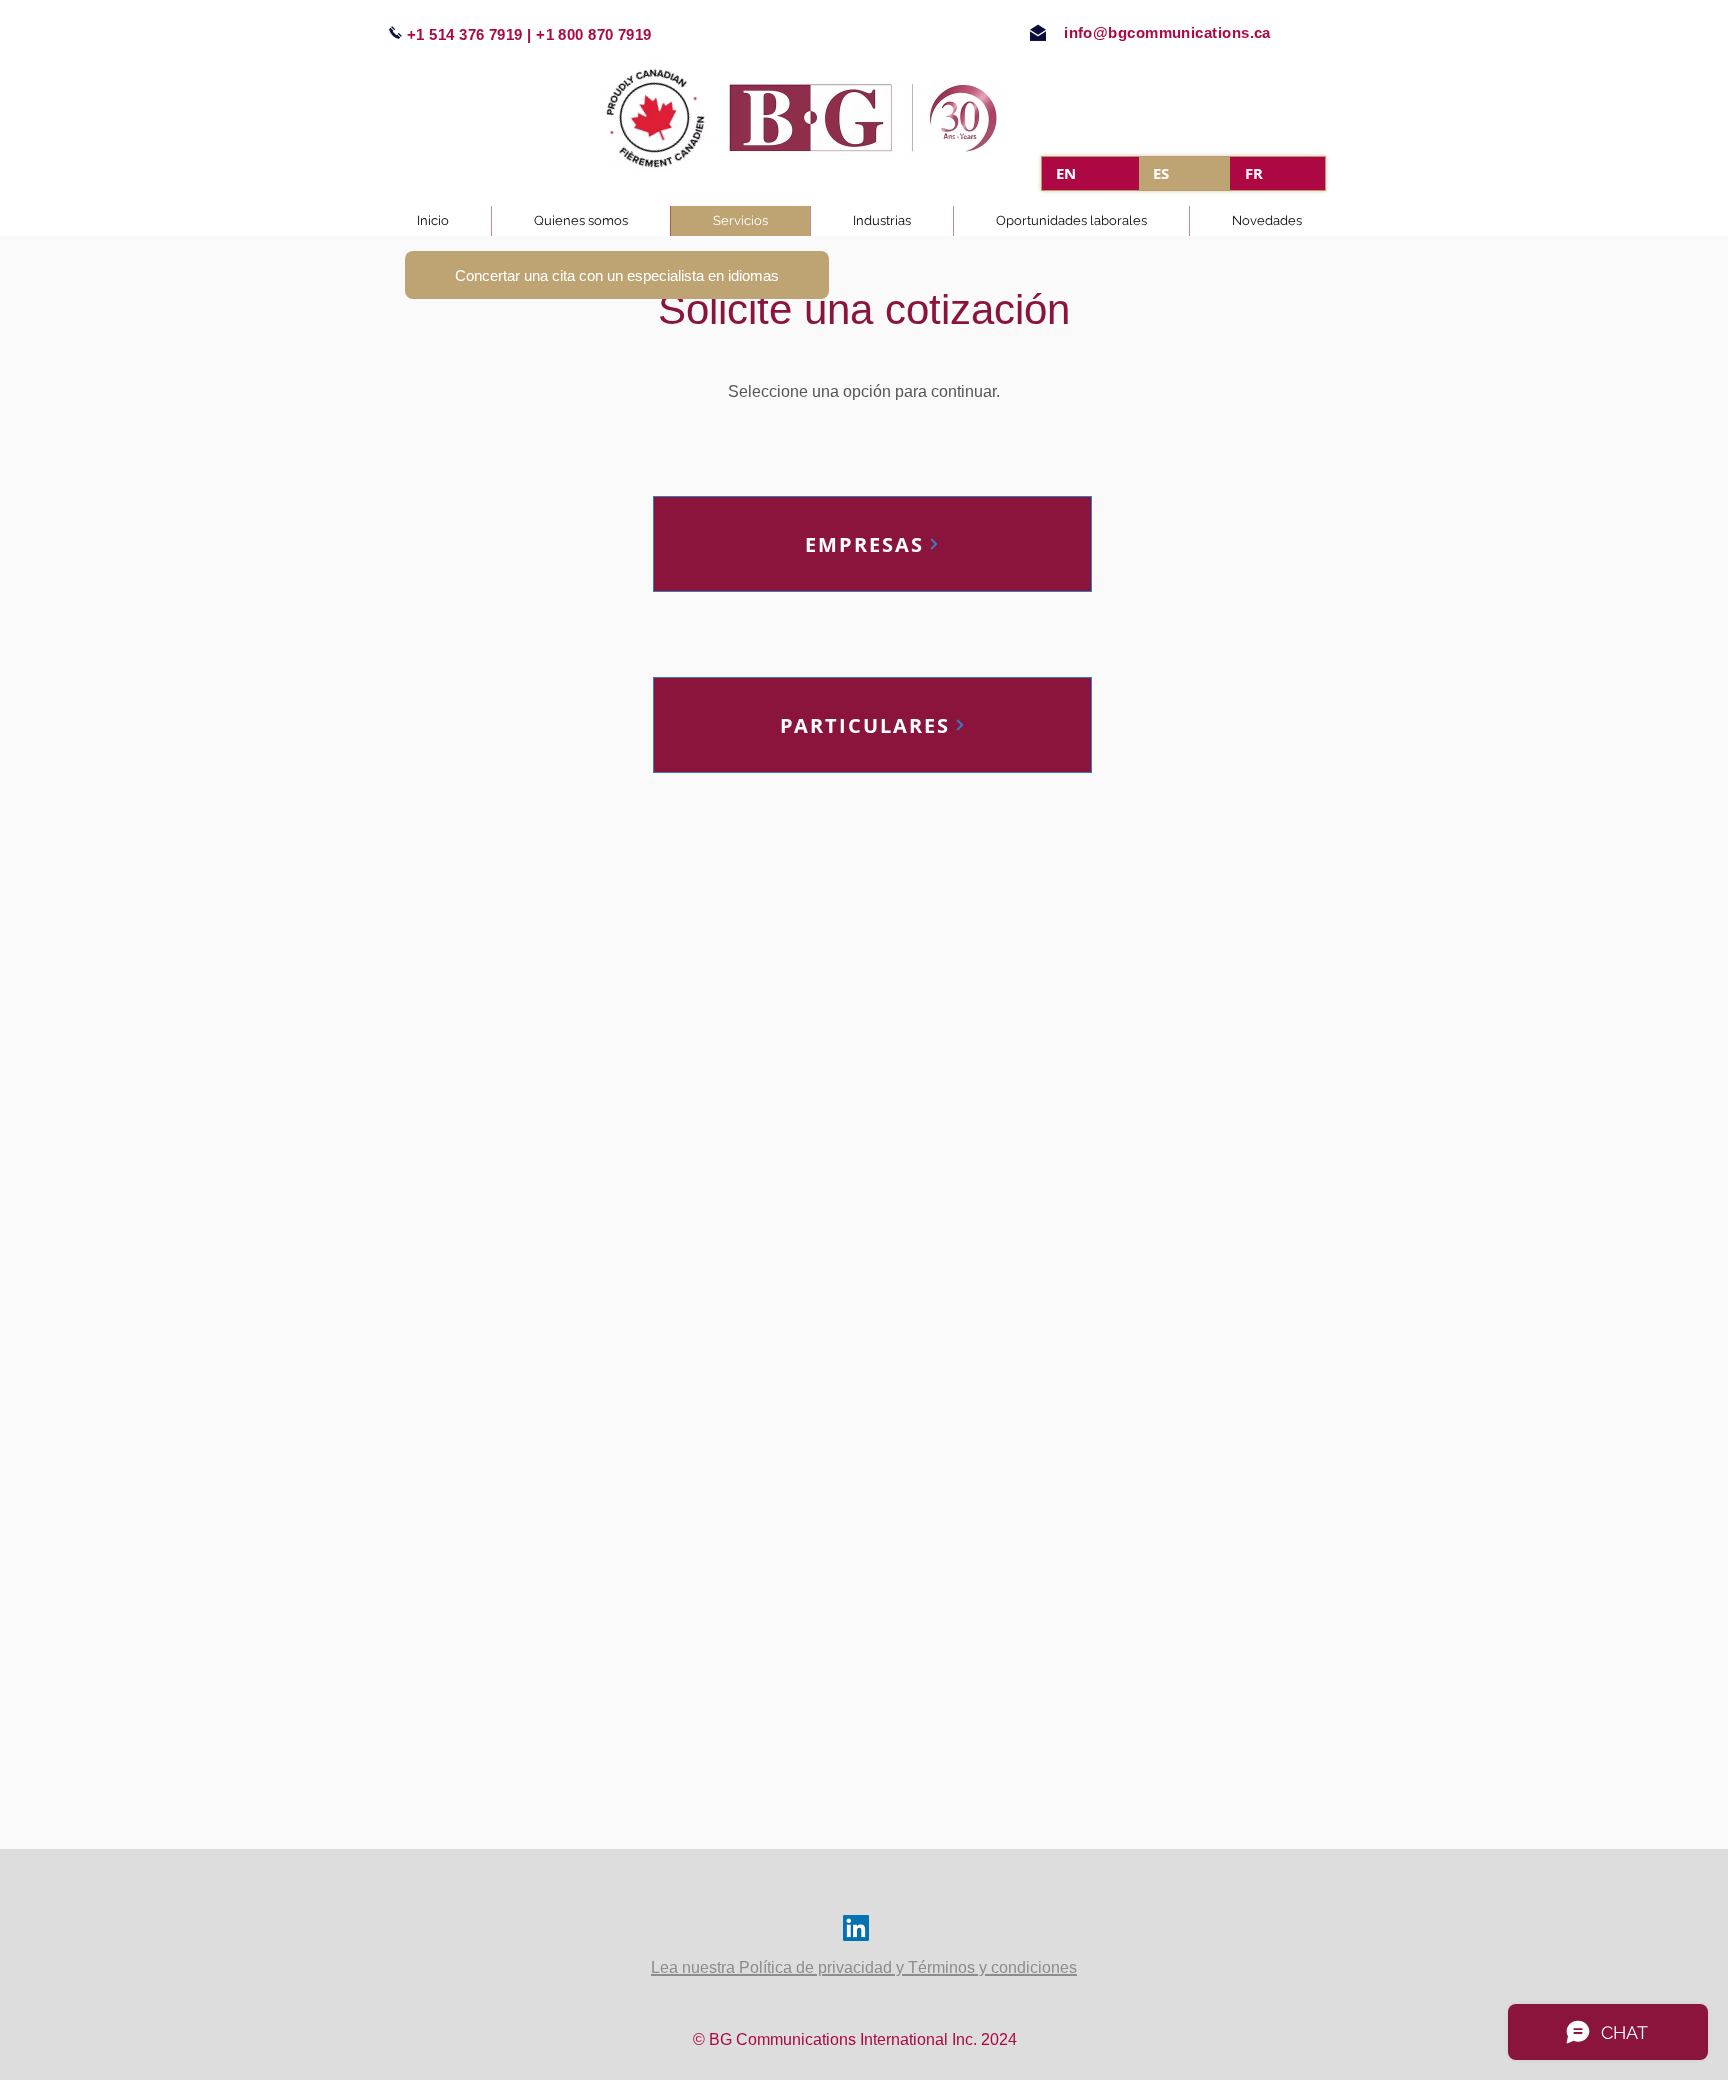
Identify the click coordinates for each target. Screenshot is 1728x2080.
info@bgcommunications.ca (1167, 32)
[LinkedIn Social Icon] (856, 1928)
